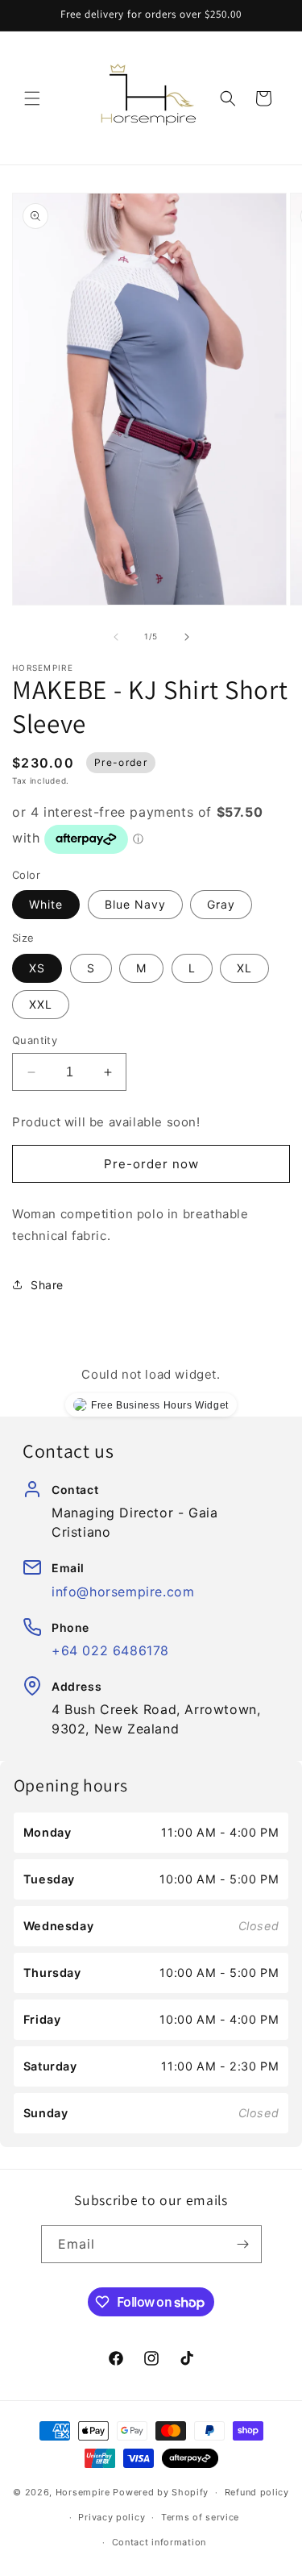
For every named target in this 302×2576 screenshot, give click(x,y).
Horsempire (83, 2492)
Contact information (159, 2542)
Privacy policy (112, 2517)
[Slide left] (116, 637)
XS (37, 968)
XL (244, 968)
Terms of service (200, 2517)
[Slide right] (187, 637)
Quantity (35, 1040)
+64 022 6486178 (110, 1650)
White (46, 904)
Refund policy (257, 2492)
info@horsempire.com (123, 1592)
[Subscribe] (243, 2244)
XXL (41, 1004)
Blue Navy (135, 904)
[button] (32, 98)
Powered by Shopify (161, 2492)
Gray (221, 904)
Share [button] (47, 1285)
